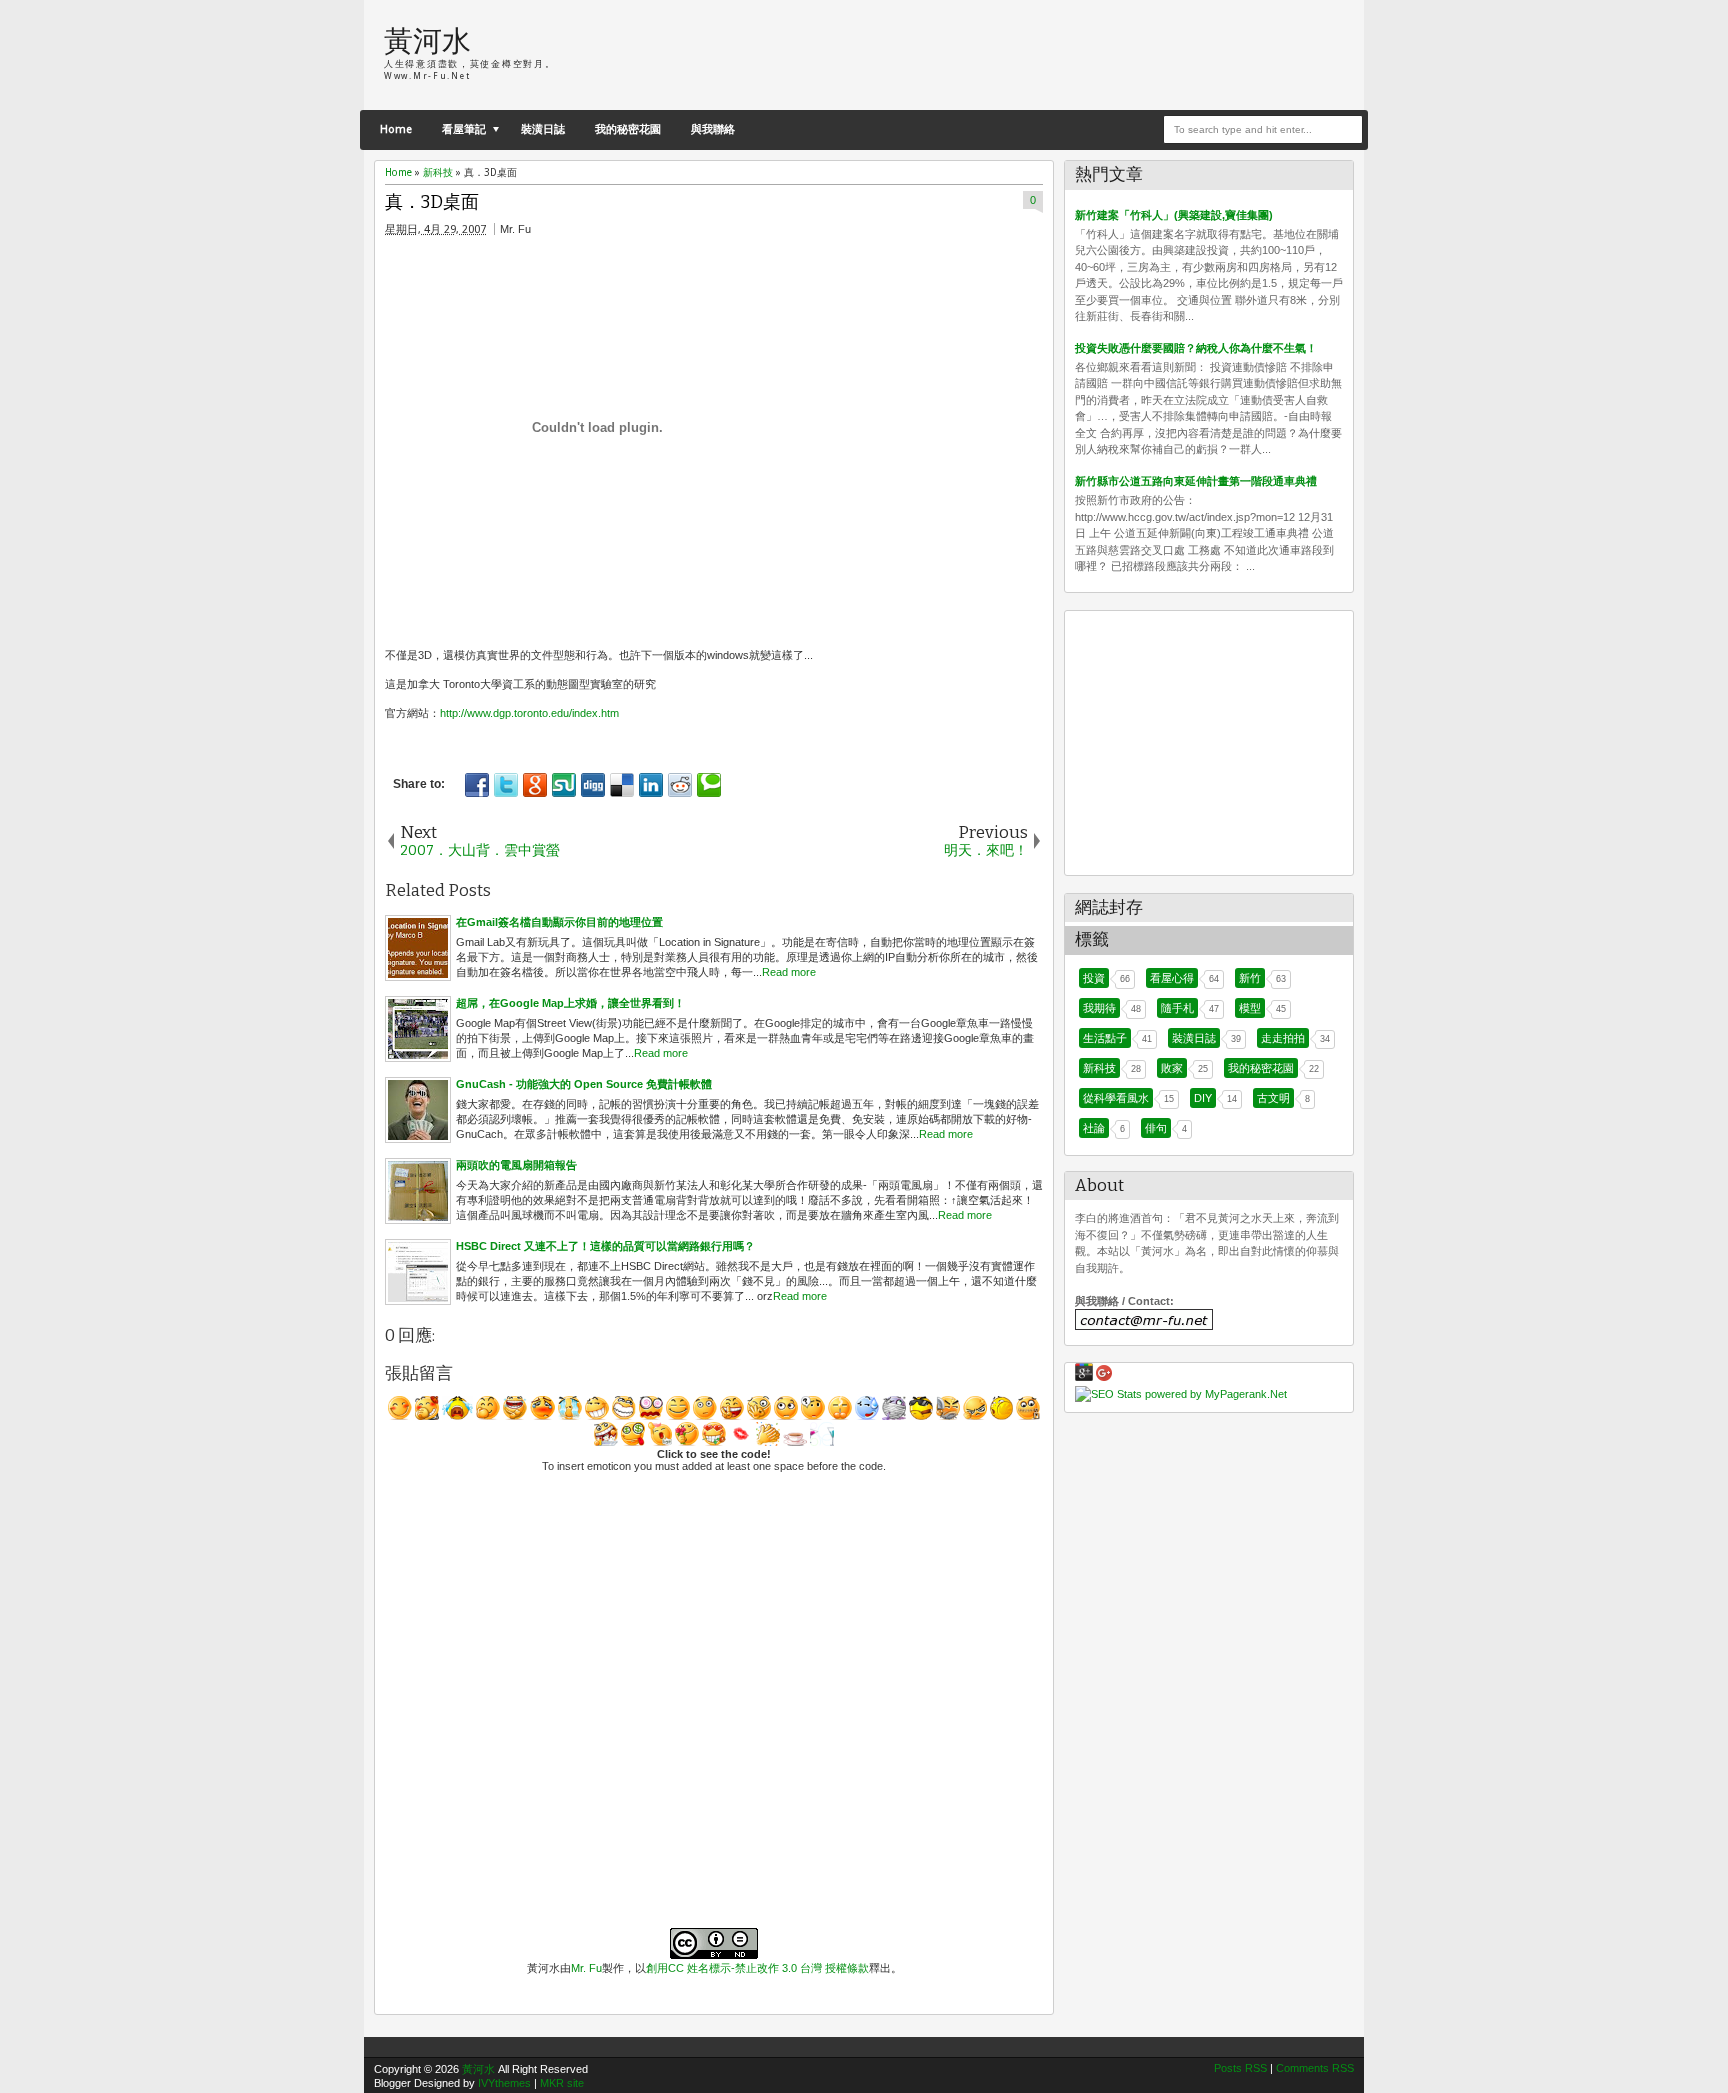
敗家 (1172, 1068)
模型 (1250, 1008)
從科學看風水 (1116, 1098)
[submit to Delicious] (622, 785)
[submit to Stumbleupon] (564, 785)
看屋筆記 (464, 129)
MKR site (562, 2083)
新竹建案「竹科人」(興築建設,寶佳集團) (1174, 215)
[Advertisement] (1110, 55)
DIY (1203, 1098)
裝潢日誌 (543, 129)
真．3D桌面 (432, 202)
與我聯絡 (713, 129)
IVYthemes (504, 2083)
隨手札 (1177, 1008)
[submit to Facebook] (477, 785)
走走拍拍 (1283, 1038)
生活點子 (1105, 1038)
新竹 (1250, 978)
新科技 (1099, 1068)
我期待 (1099, 1008)
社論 (1094, 1128)
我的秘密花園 (628, 129)
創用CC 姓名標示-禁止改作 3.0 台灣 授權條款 (757, 1968)
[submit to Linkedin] (651, 785)
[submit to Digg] (593, 785)
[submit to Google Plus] (535, 785)
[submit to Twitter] (506, 785)
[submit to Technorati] (709, 785)
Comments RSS (1315, 2068)
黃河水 (427, 41)
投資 (1094, 978)
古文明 (1273, 1098)
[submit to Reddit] (680, 785)
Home (396, 129)
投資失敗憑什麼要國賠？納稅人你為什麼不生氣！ (1196, 348)
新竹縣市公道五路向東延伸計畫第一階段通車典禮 (1196, 481)
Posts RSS (1240, 2068)
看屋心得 (1172, 978)
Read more (789, 972)
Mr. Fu (586, 1968)
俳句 (1156, 1128)
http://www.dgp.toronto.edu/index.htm (529, 713)
